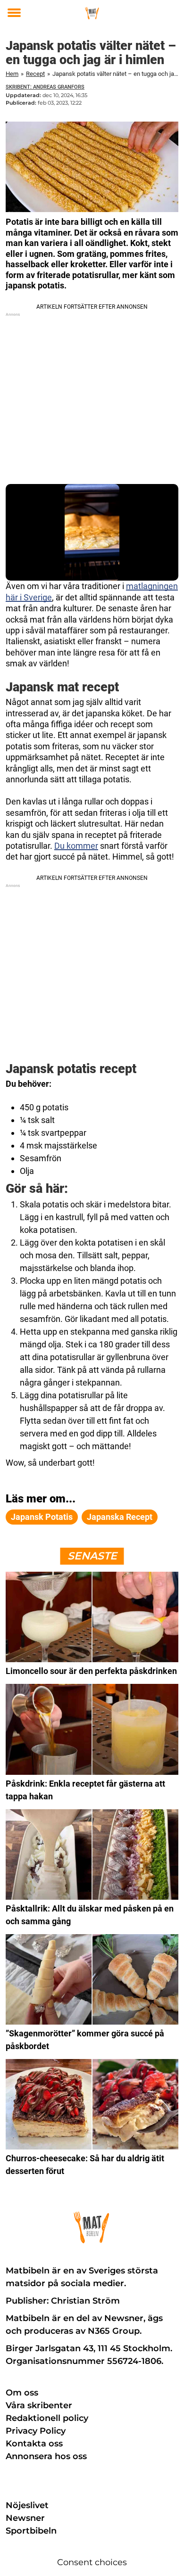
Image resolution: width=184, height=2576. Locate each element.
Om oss (22, 2393)
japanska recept (120, 1517)
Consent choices (92, 2562)
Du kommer (76, 846)
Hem (12, 74)
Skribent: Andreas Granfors (45, 87)
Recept (35, 74)
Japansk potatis (42, 1517)
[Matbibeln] (92, 13)
